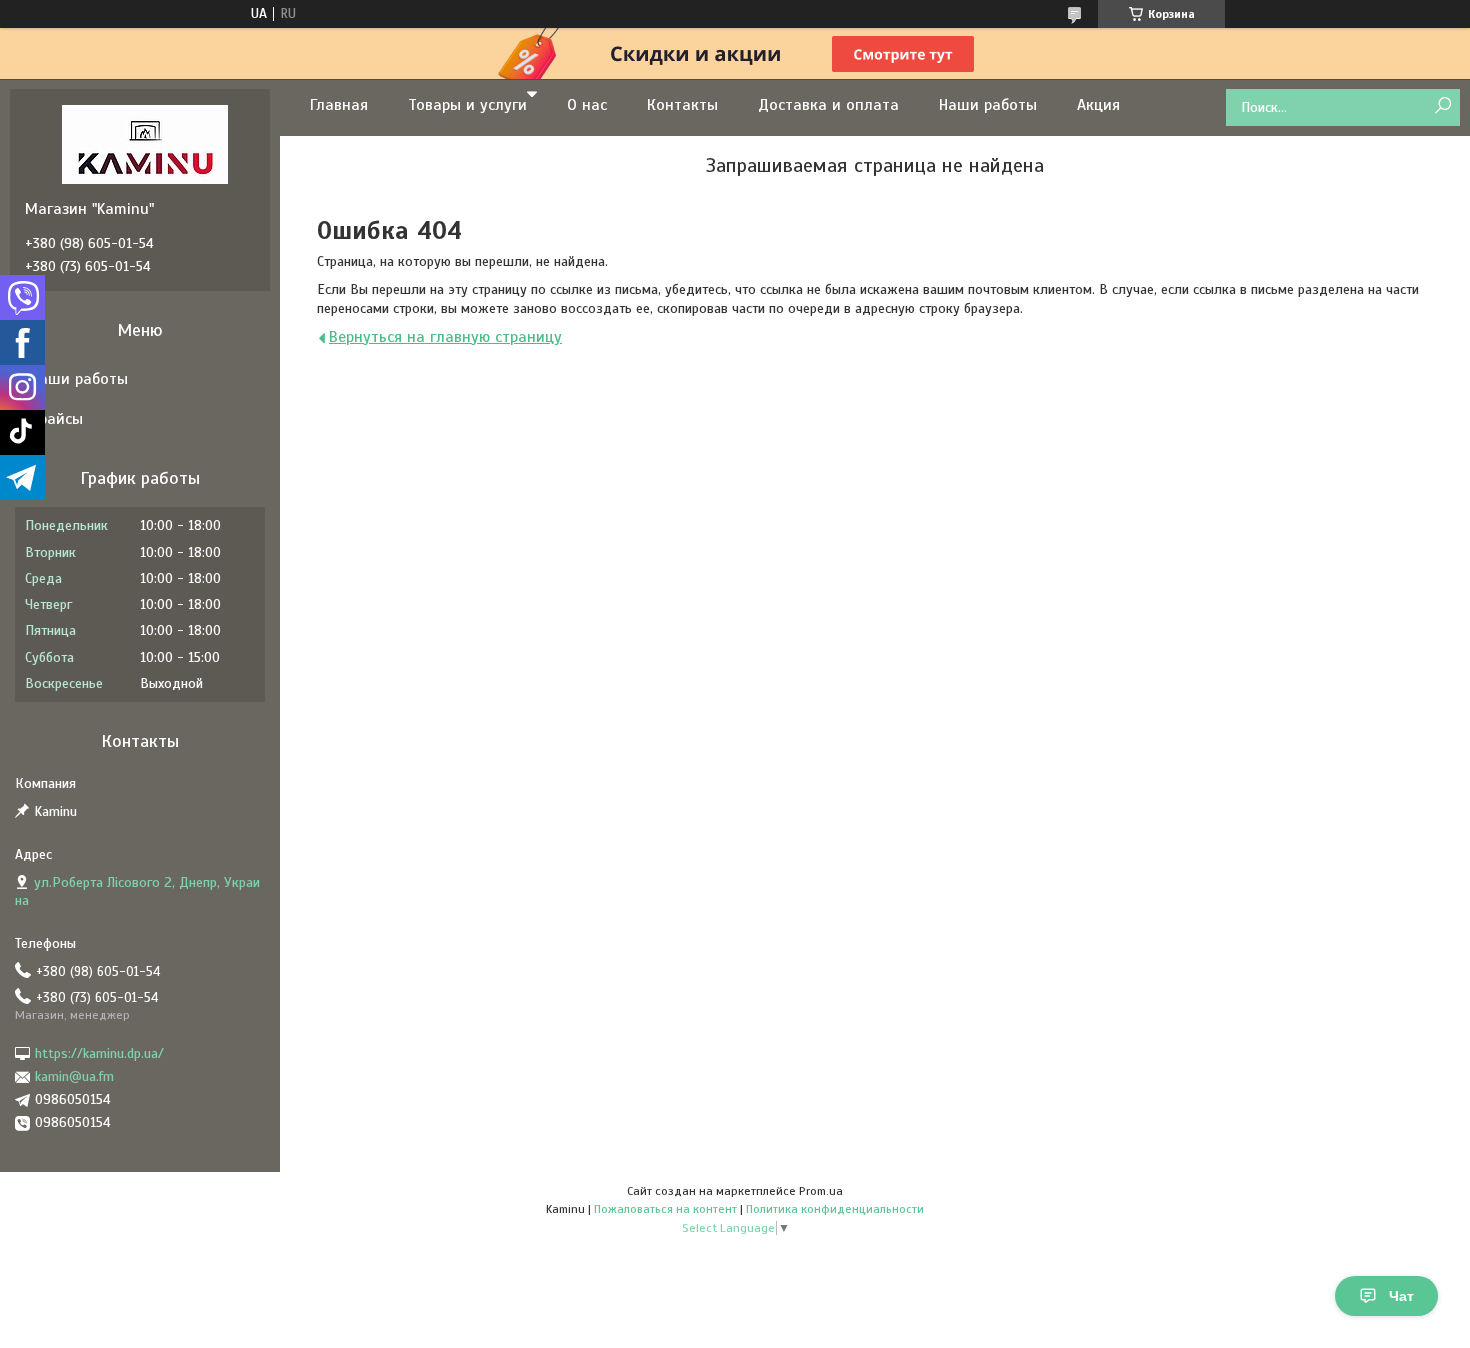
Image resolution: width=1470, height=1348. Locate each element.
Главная (339, 105)
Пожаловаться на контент (665, 1209)
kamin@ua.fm (74, 1076)
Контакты (682, 105)
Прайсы (56, 419)
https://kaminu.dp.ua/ (99, 1053)
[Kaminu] (145, 144)
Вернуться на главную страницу (445, 337)
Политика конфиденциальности (835, 1209)
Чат (1401, 1296)
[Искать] (1442, 106)
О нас (587, 105)
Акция (1098, 105)
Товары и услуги (467, 105)
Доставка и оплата (828, 105)
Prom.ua (821, 1191)
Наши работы (988, 105)
